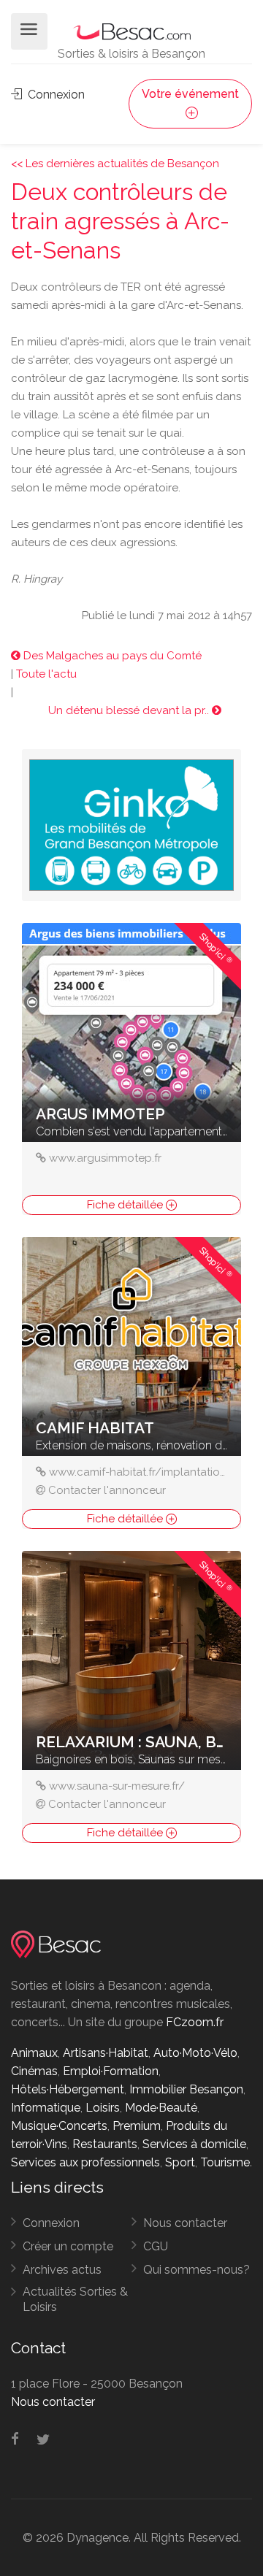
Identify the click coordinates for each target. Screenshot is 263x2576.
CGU (156, 2246)
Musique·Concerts (59, 2126)
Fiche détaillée (126, 1205)
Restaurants (105, 2144)
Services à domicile (194, 2144)
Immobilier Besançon (186, 2089)
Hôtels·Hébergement (68, 2089)
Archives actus (62, 2270)
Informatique (46, 2108)
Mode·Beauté (161, 2108)
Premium (137, 2126)
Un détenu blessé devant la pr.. (130, 710)
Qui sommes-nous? (197, 2270)
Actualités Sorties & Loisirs (75, 2299)
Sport (180, 2162)
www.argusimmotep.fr (105, 1158)
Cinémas (34, 2071)
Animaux (34, 2053)
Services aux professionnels (85, 2162)
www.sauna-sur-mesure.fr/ (117, 1786)
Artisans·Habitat (106, 2053)
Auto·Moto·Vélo (195, 2053)
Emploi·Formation (111, 2071)
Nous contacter (185, 2223)
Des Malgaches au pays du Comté (111, 656)
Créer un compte (68, 2246)
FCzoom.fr (195, 2022)
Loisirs (103, 2108)
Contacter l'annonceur (107, 1490)
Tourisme (225, 2162)
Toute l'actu (46, 674)
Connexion (55, 95)
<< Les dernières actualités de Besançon (115, 164)
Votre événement (190, 94)
